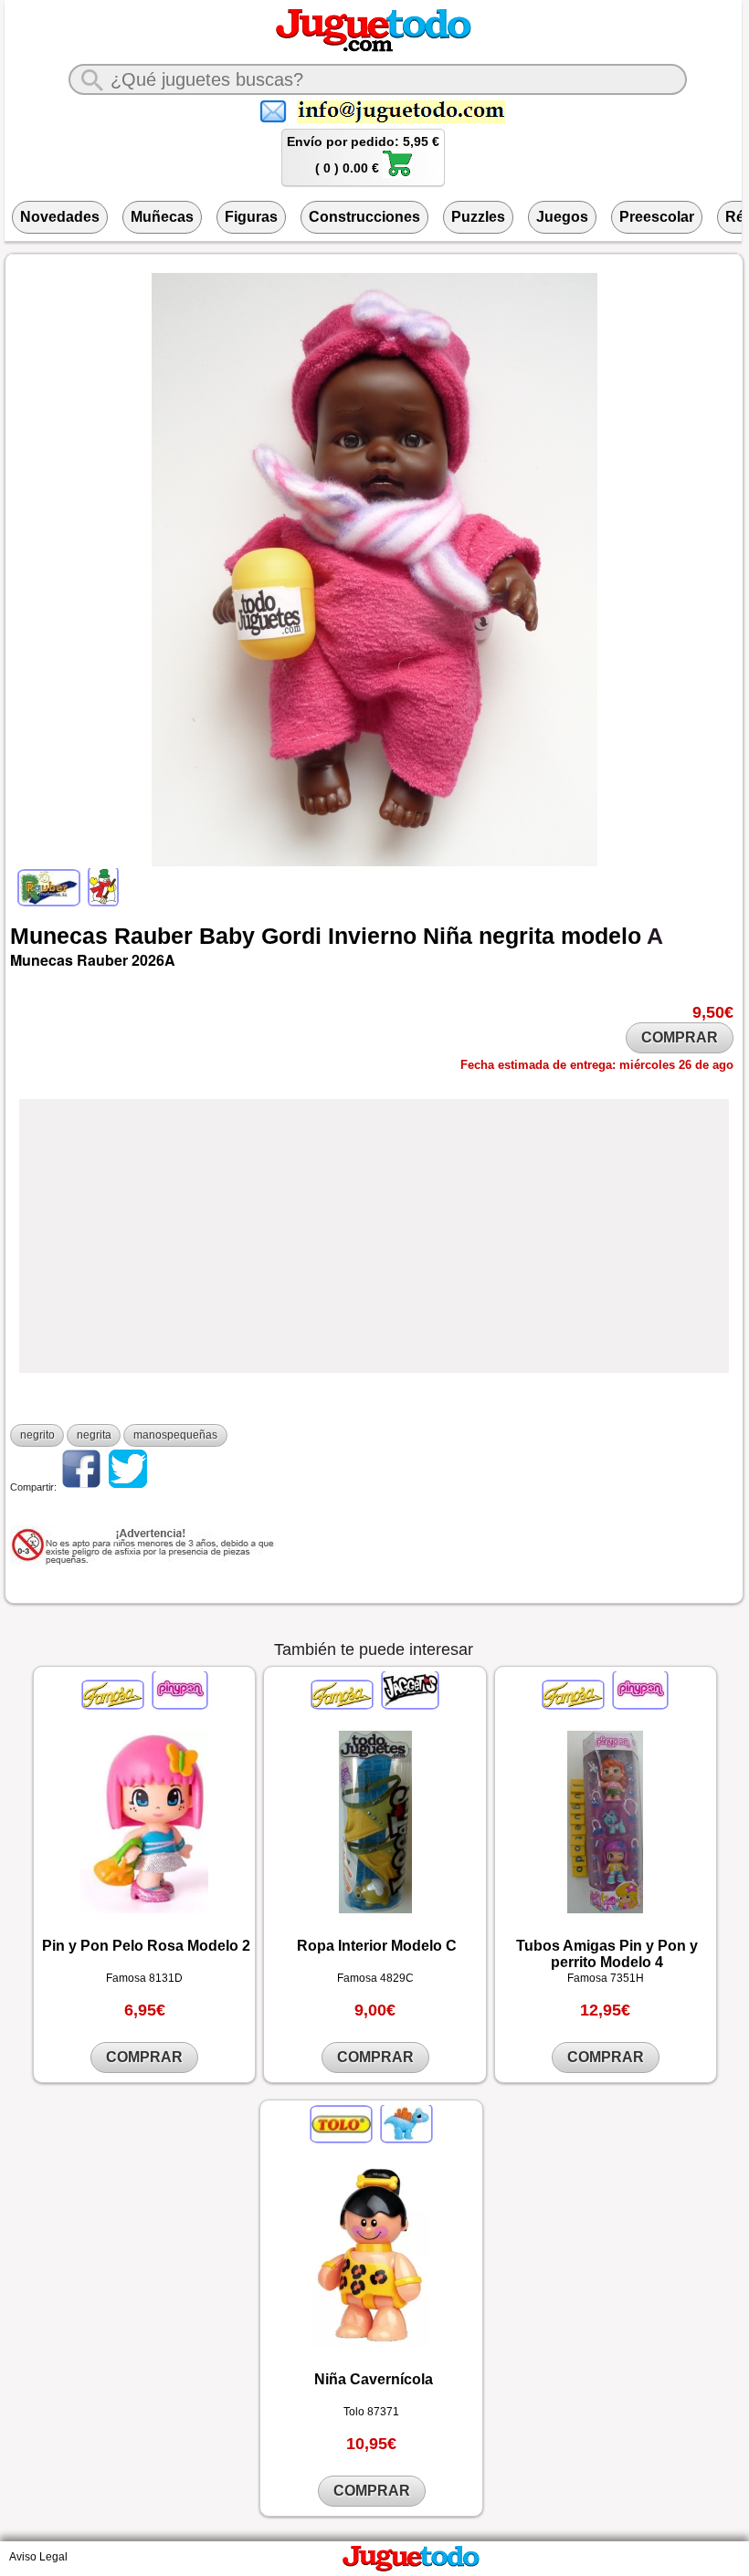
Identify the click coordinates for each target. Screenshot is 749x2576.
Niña (448, 936)
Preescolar (657, 217)
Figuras (251, 217)
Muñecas (162, 217)
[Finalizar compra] (397, 173)
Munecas (59, 936)
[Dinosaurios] (405, 2138)
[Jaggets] (409, 1704)
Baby (227, 936)
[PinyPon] (179, 1704)
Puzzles (478, 217)
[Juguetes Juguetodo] (374, 48)
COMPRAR (680, 1037)
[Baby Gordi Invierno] (102, 901)
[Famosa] (114, 1704)
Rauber (153, 936)
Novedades (60, 217)
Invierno (372, 936)
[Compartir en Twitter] (128, 1487)
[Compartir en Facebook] (81, 1487)
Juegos (562, 217)
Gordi (291, 936)
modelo (601, 936)
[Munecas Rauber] (50, 901)
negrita (517, 936)
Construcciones (364, 217)
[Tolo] (343, 2138)
